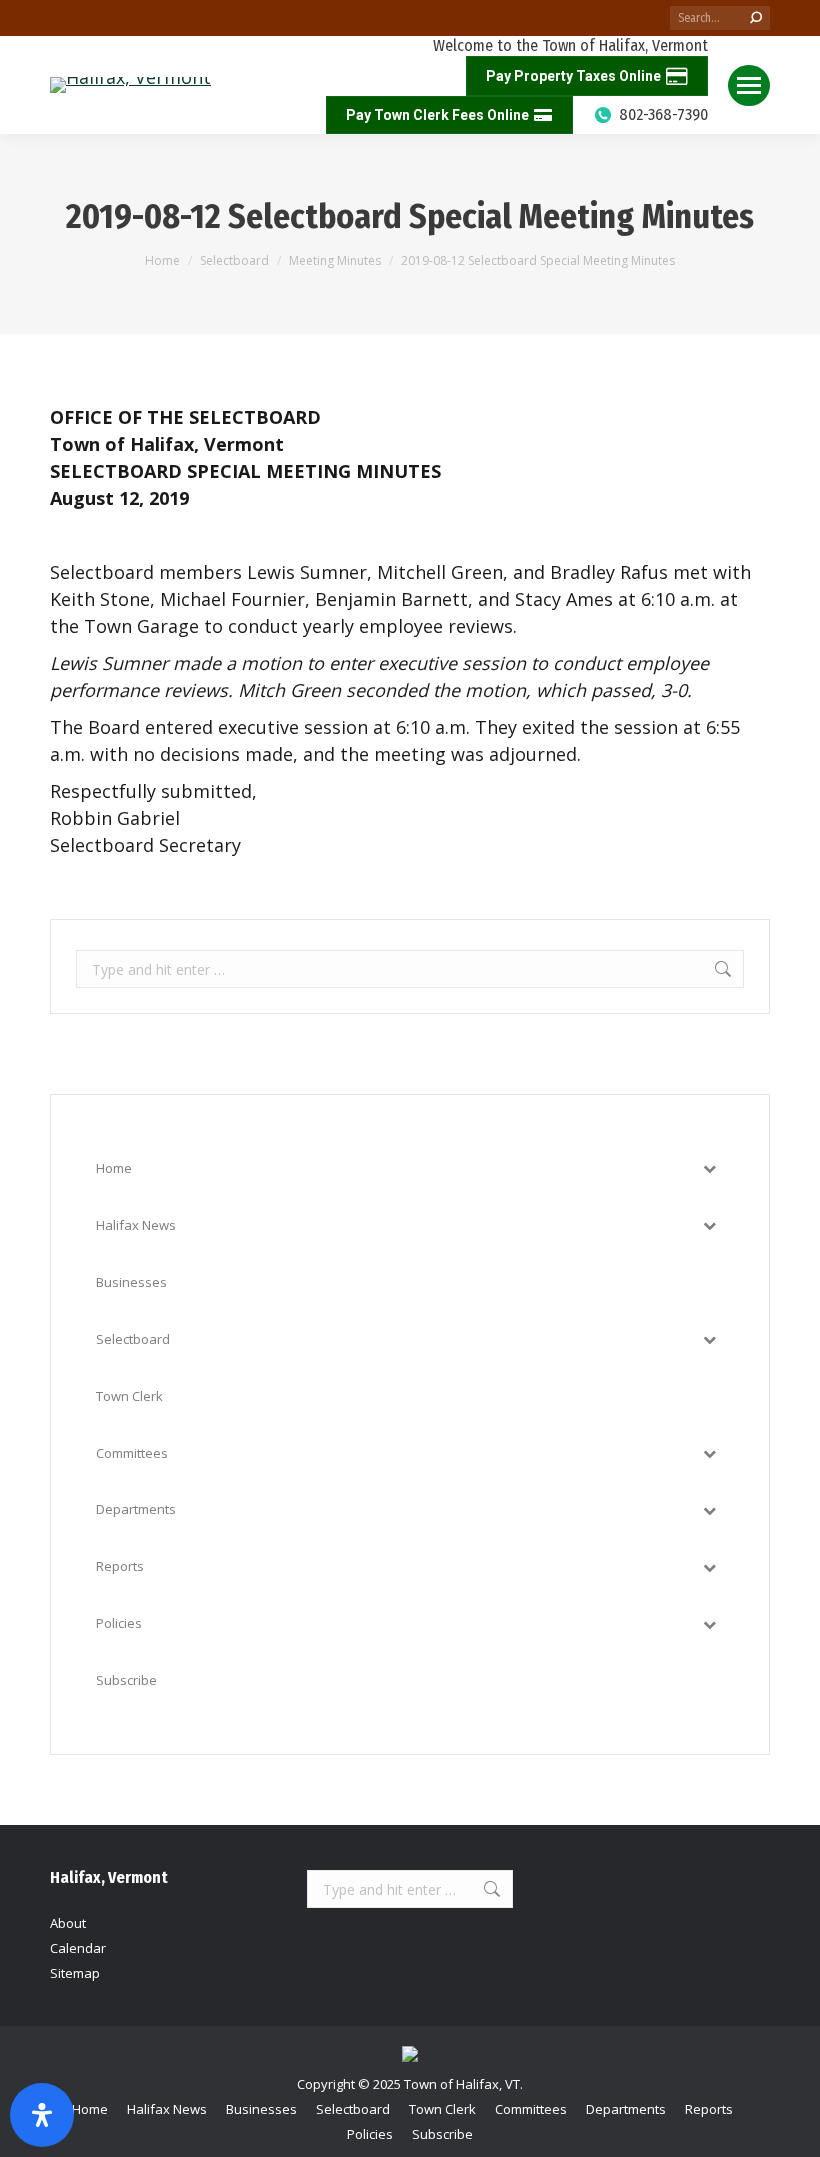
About (68, 1923)
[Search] (756, 18)
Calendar (78, 1948)
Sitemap (75, 1973)
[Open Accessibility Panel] (42, 2115)
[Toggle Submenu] (709, 1168)
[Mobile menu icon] (749, 85)
